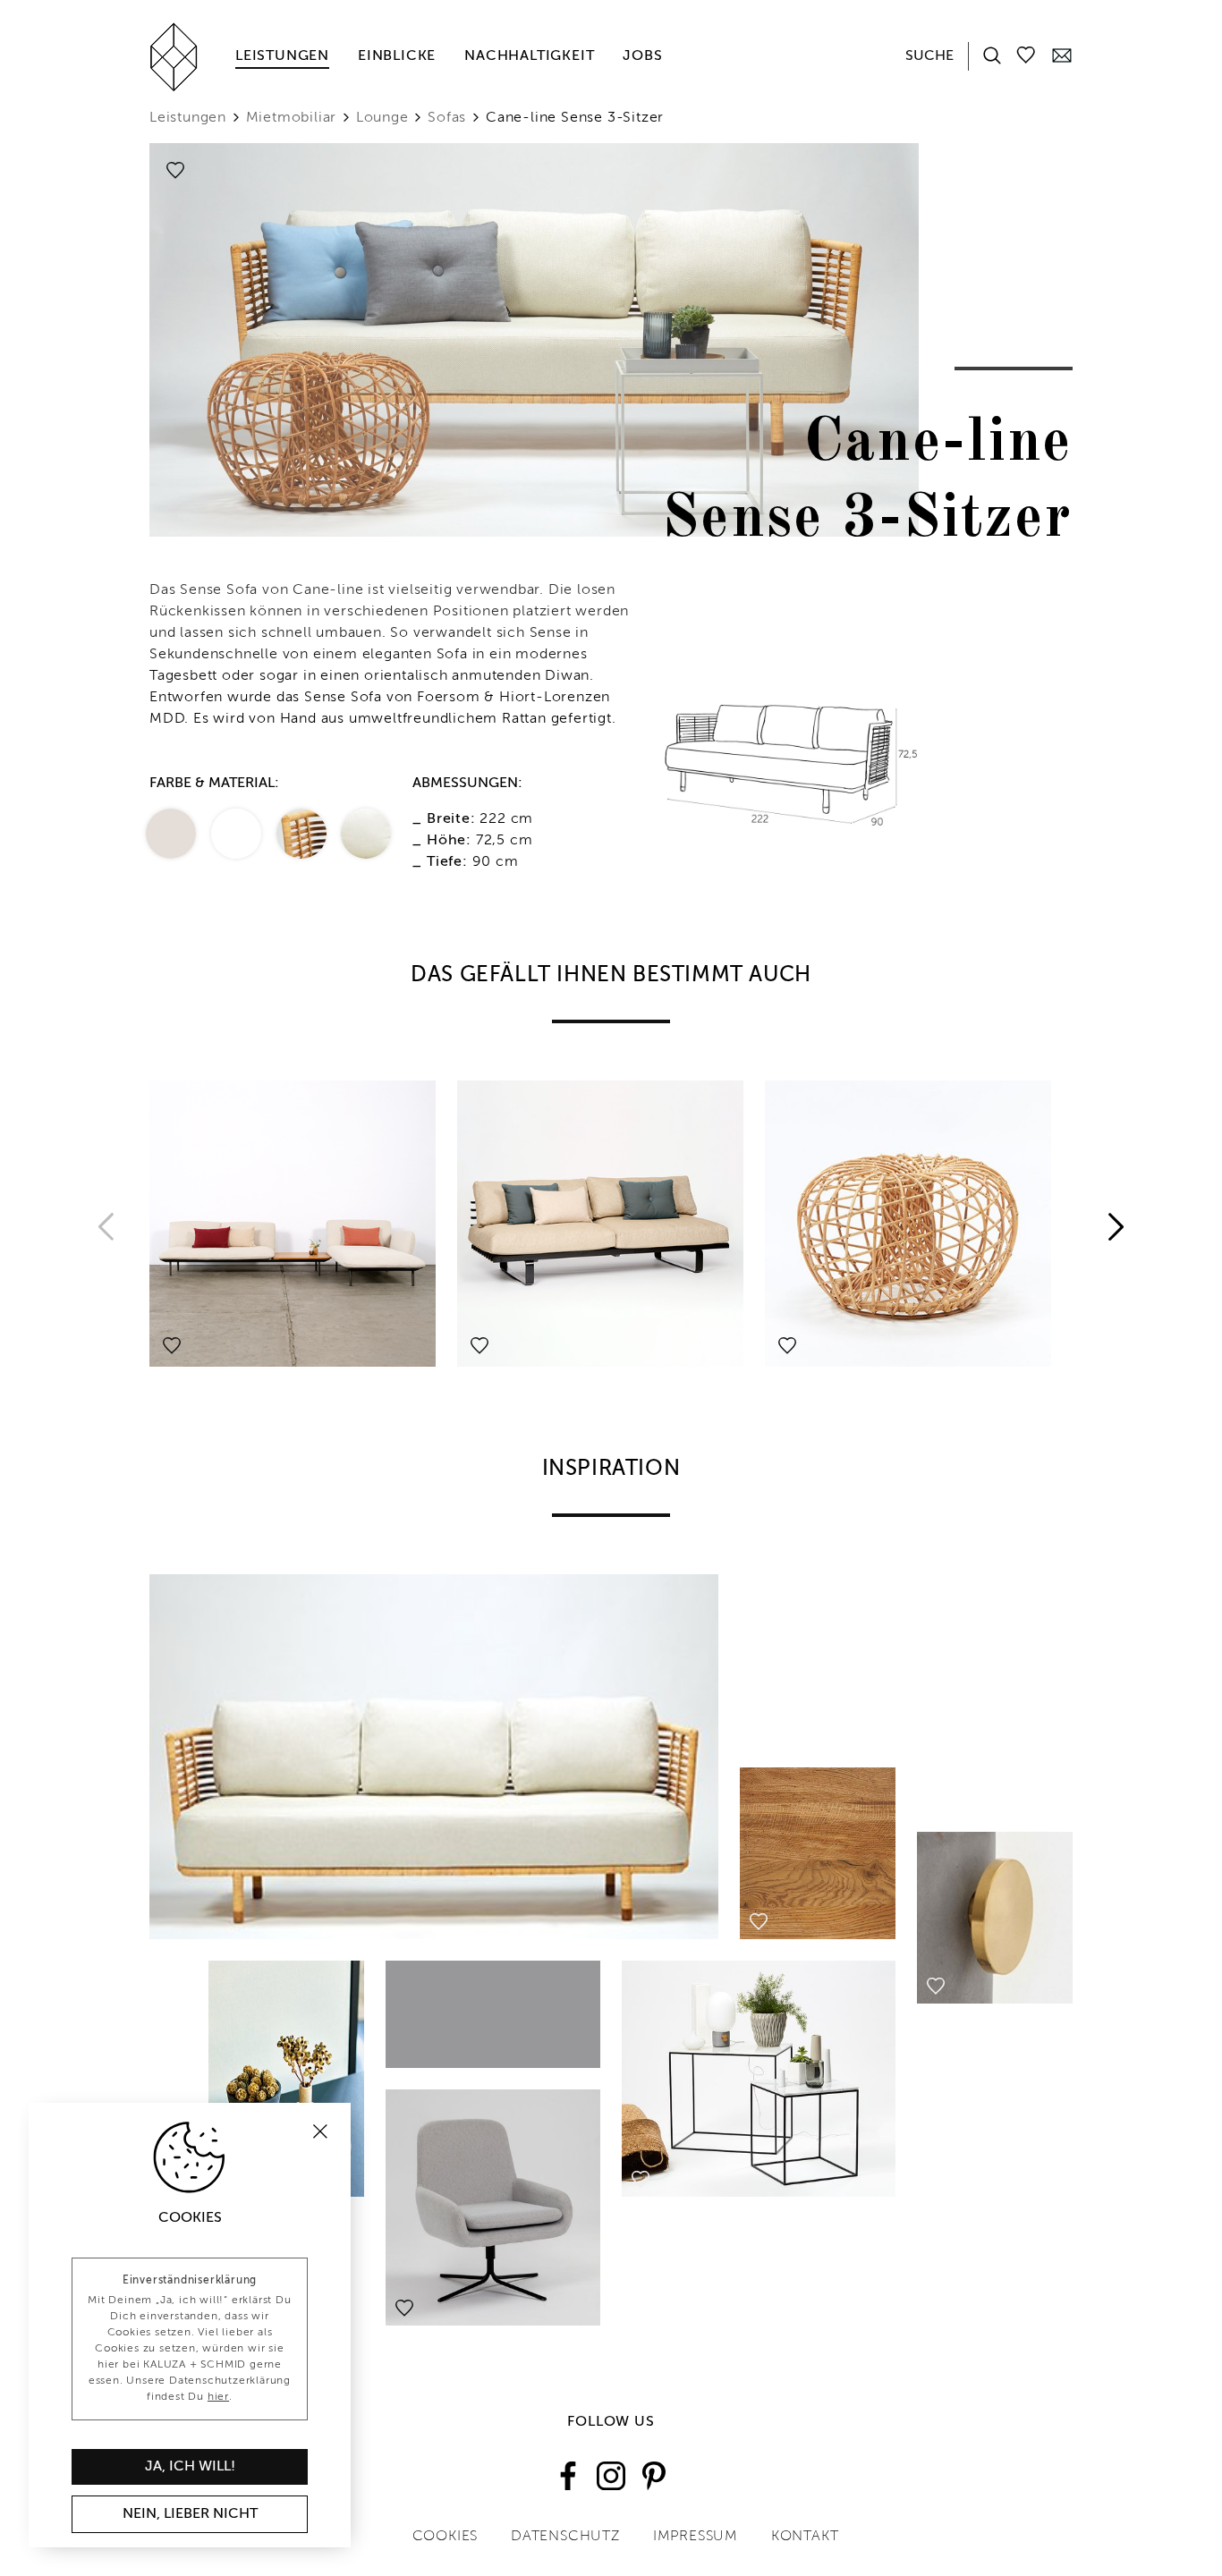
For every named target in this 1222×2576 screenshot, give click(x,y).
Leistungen (282, 56)
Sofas (447, 118)
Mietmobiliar (292, 118)
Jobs (642, 56)
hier (218, 2397)
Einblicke (397, 56)
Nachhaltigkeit (529, 56)
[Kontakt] (1062, 55)
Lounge (382, 118)
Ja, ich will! (190, 2467)
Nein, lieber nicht (190, 2514)
